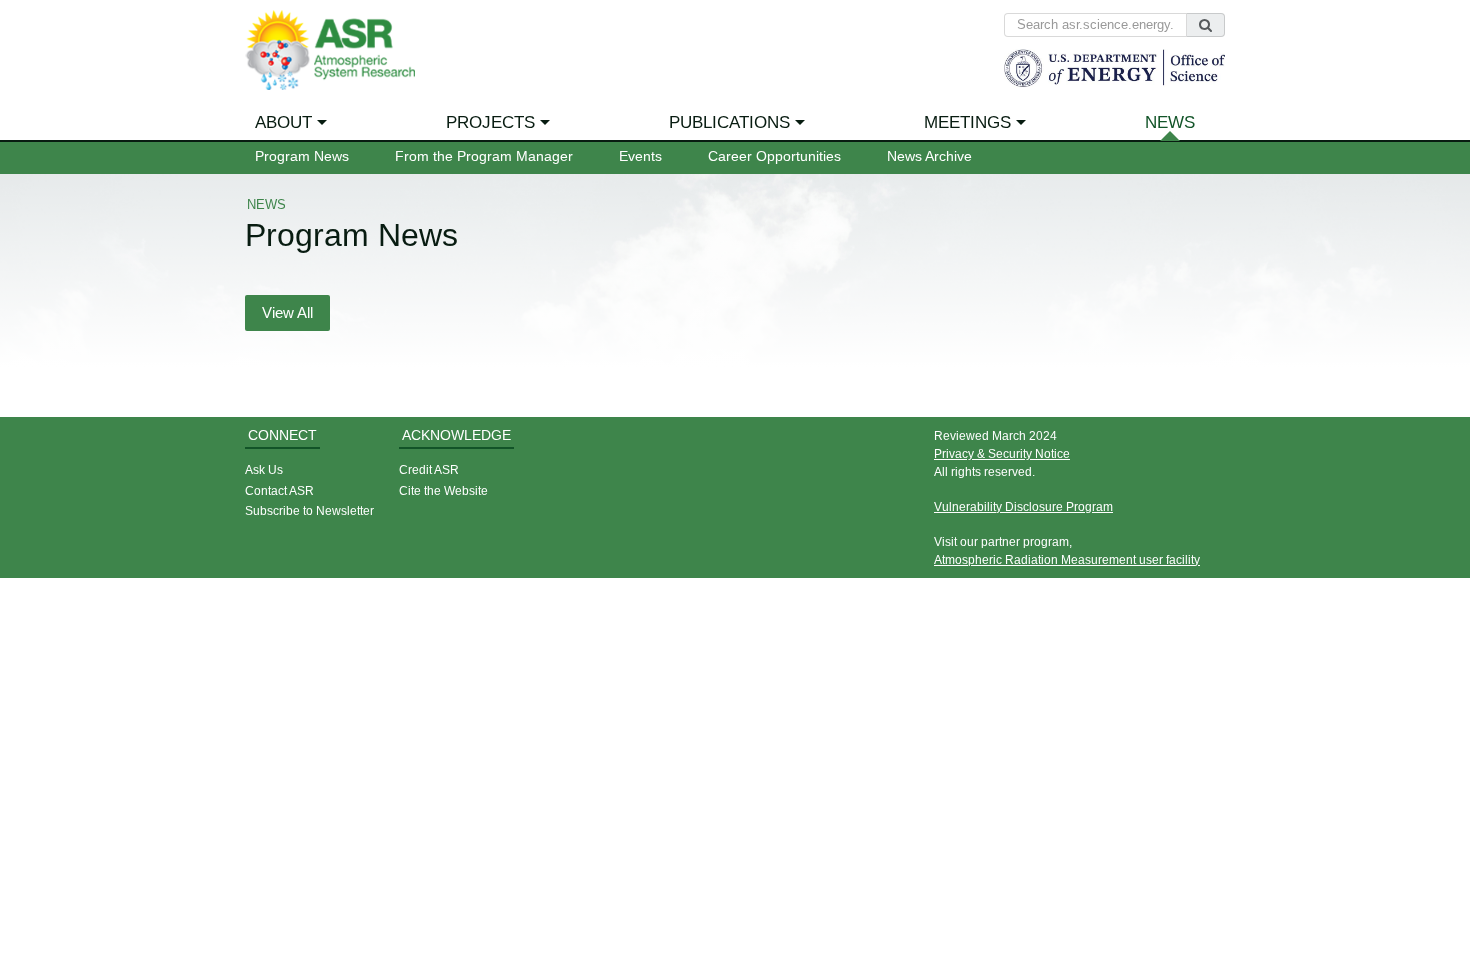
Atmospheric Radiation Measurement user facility (1067, 559)
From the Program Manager (484, 156)
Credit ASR (429, 469)
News (1170, 122)
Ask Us (264, 469)
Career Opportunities (774, 156)
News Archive (929, 156)
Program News (302, 156)
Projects (490, 122)
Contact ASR (279, 490)
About (283, 122)
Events (640, 156)
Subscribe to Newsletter (309, 510)
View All (287, 313)
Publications (729, 122)
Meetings (967, 122)
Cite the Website (443, 490)
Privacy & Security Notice (1002, 453)
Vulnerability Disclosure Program (1023, 506)
